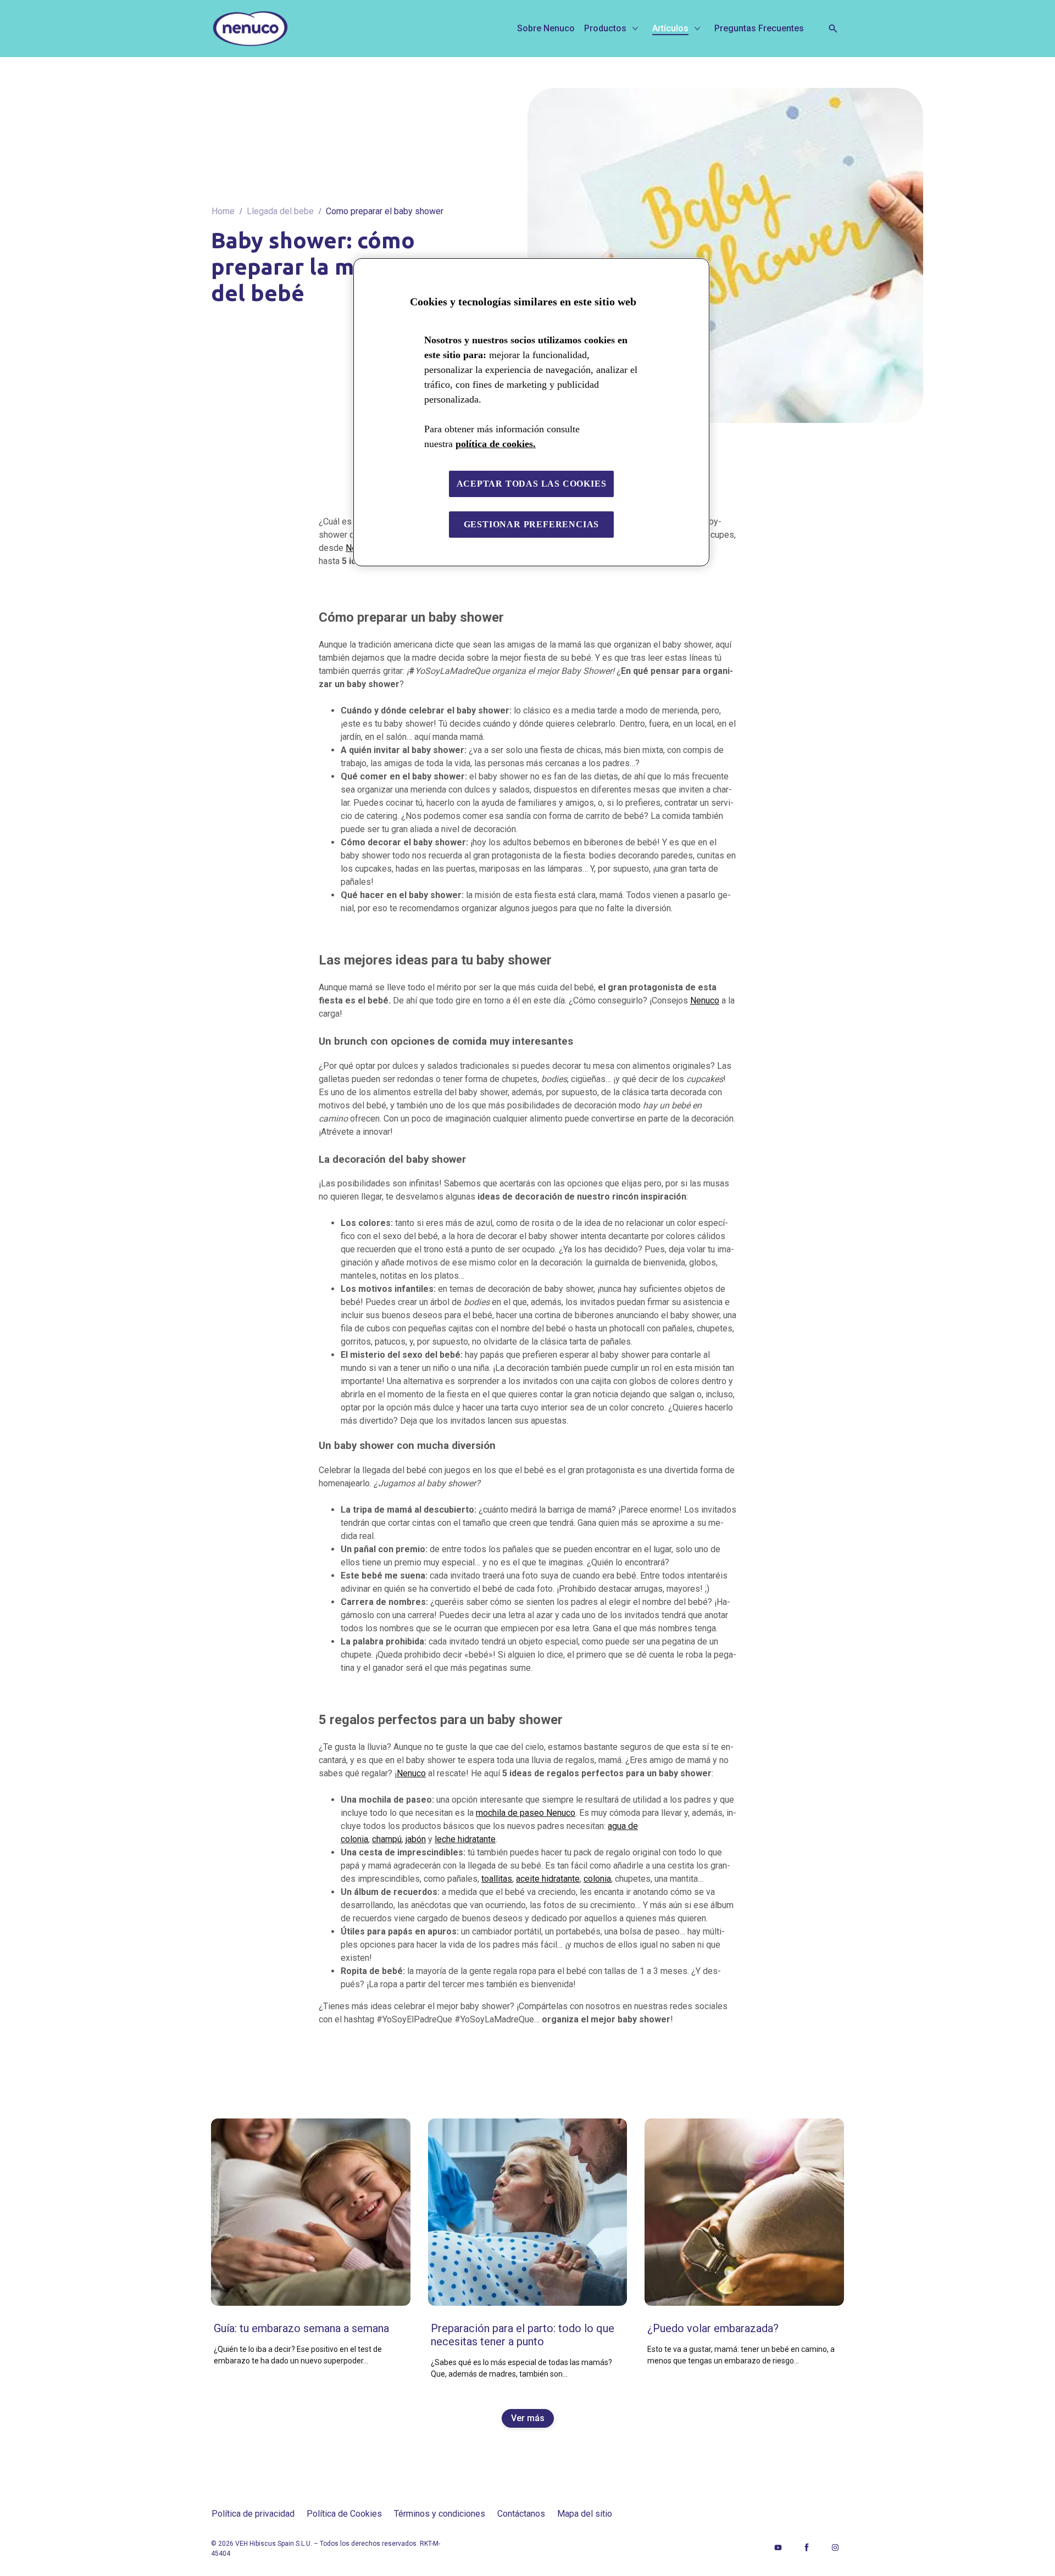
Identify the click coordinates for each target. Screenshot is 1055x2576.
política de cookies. (496, 444)
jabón (416, 1839)
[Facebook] (807, 2547)
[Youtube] (778, 2547)
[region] (531, 412)
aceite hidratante (548, 1879)
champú (387, 1839)
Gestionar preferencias (532, 524)
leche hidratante (465, 1839)
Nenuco (705, 1000)
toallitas (497, 1879)
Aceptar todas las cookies (532, 484)
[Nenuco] (291, 29)
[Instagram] (835, 2547)
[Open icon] (833, 29)
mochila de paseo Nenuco (526, 1813)
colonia (597, 1879)
